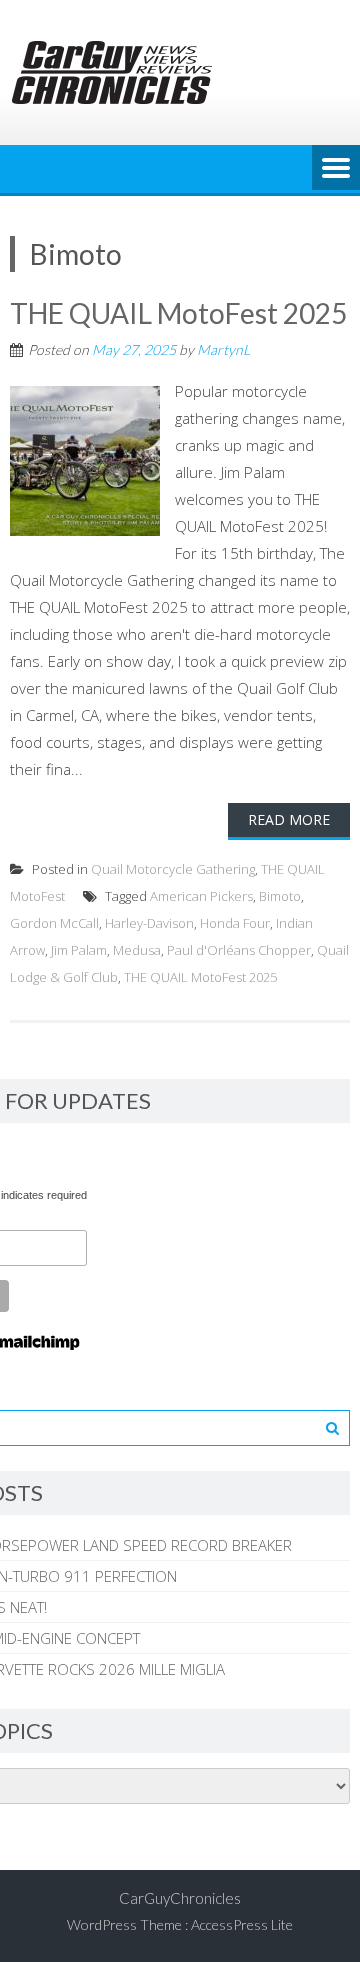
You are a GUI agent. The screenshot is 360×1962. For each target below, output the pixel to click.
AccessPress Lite (242, 1924)
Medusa (137, 950)
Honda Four (235, 923)
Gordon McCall (54, 923)
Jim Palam (79, 950)
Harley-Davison (149, 923)
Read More (289, 819)
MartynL (223, 349)
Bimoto (280, 896)
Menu (336, 169)
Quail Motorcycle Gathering (173, 869)
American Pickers (201, 896)
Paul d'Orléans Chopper (239, 950)
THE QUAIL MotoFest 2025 (178, 313)
